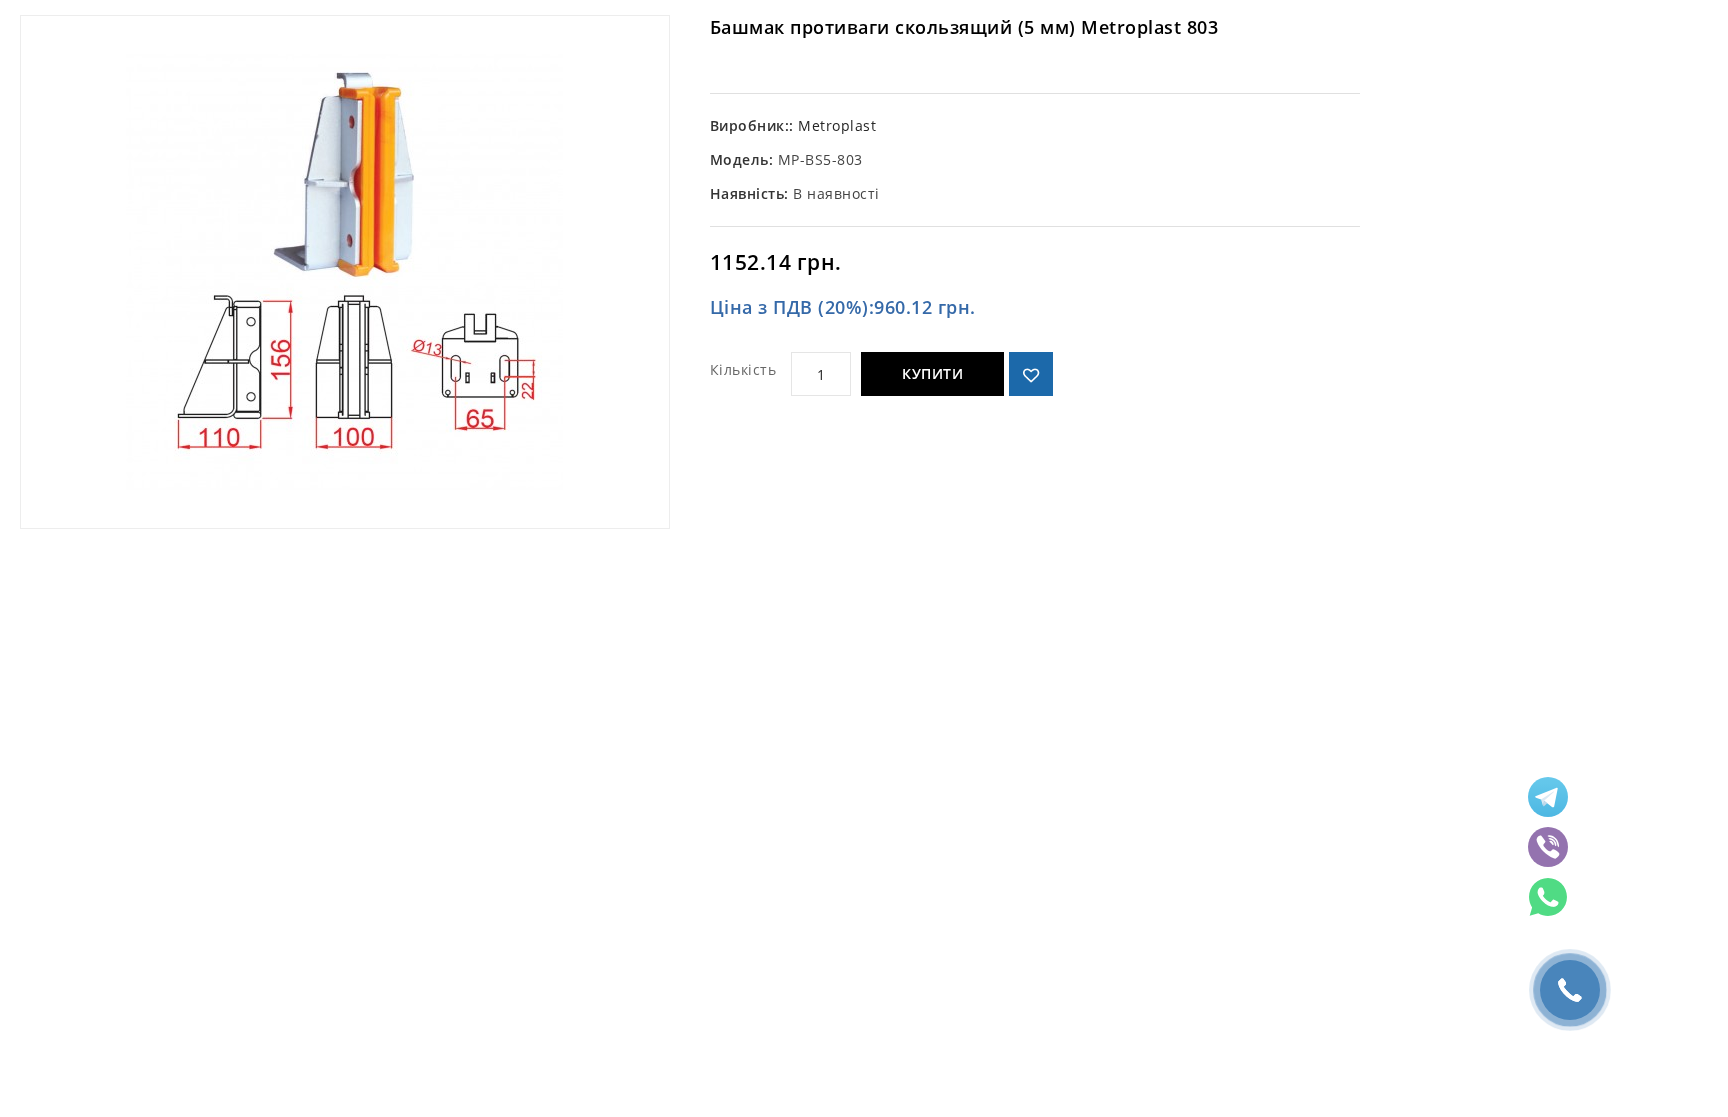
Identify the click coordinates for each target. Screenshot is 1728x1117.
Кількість (743, 369)
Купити (932, 373)
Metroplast (837, 125)
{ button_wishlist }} (1031, 374)
